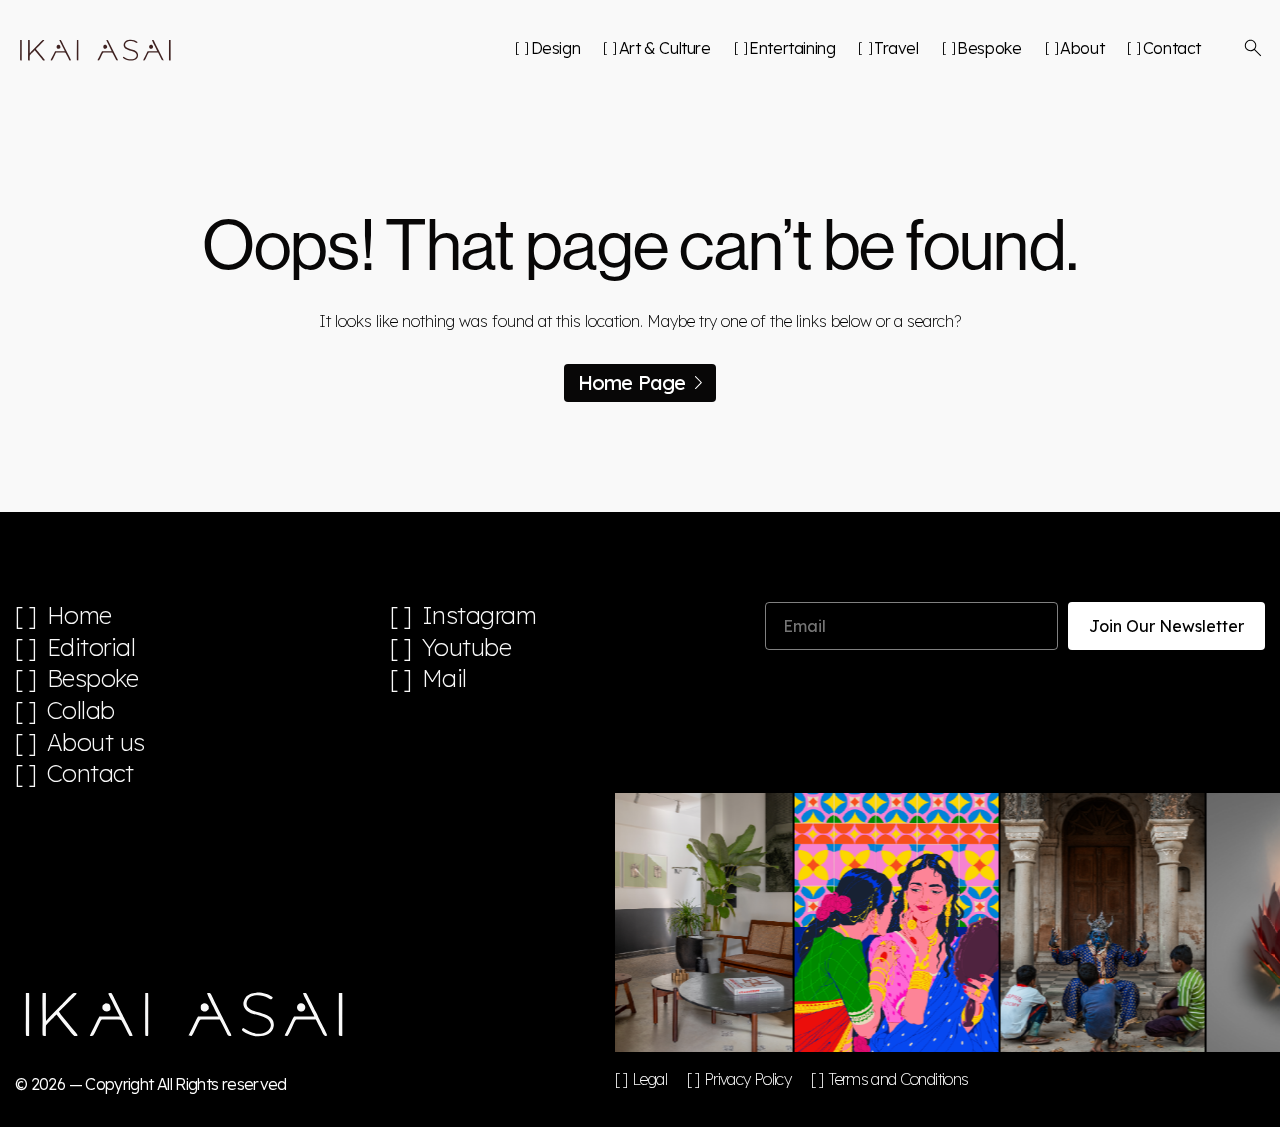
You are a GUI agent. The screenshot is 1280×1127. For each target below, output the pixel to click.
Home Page (632, 382)
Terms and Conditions (898, 1079)
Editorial (91, 647)
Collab (81, 710)
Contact (1172, 48)
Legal (649, 1079)
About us (96, 742)
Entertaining (792, 48)
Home (79, 615)
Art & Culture (664, 48)
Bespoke (989, 48)
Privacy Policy (747, 1079)
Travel (896, 48)
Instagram (479, 615)
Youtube (467, 647)
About (1082, 48)
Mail (444, 678)
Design (555, 48)
